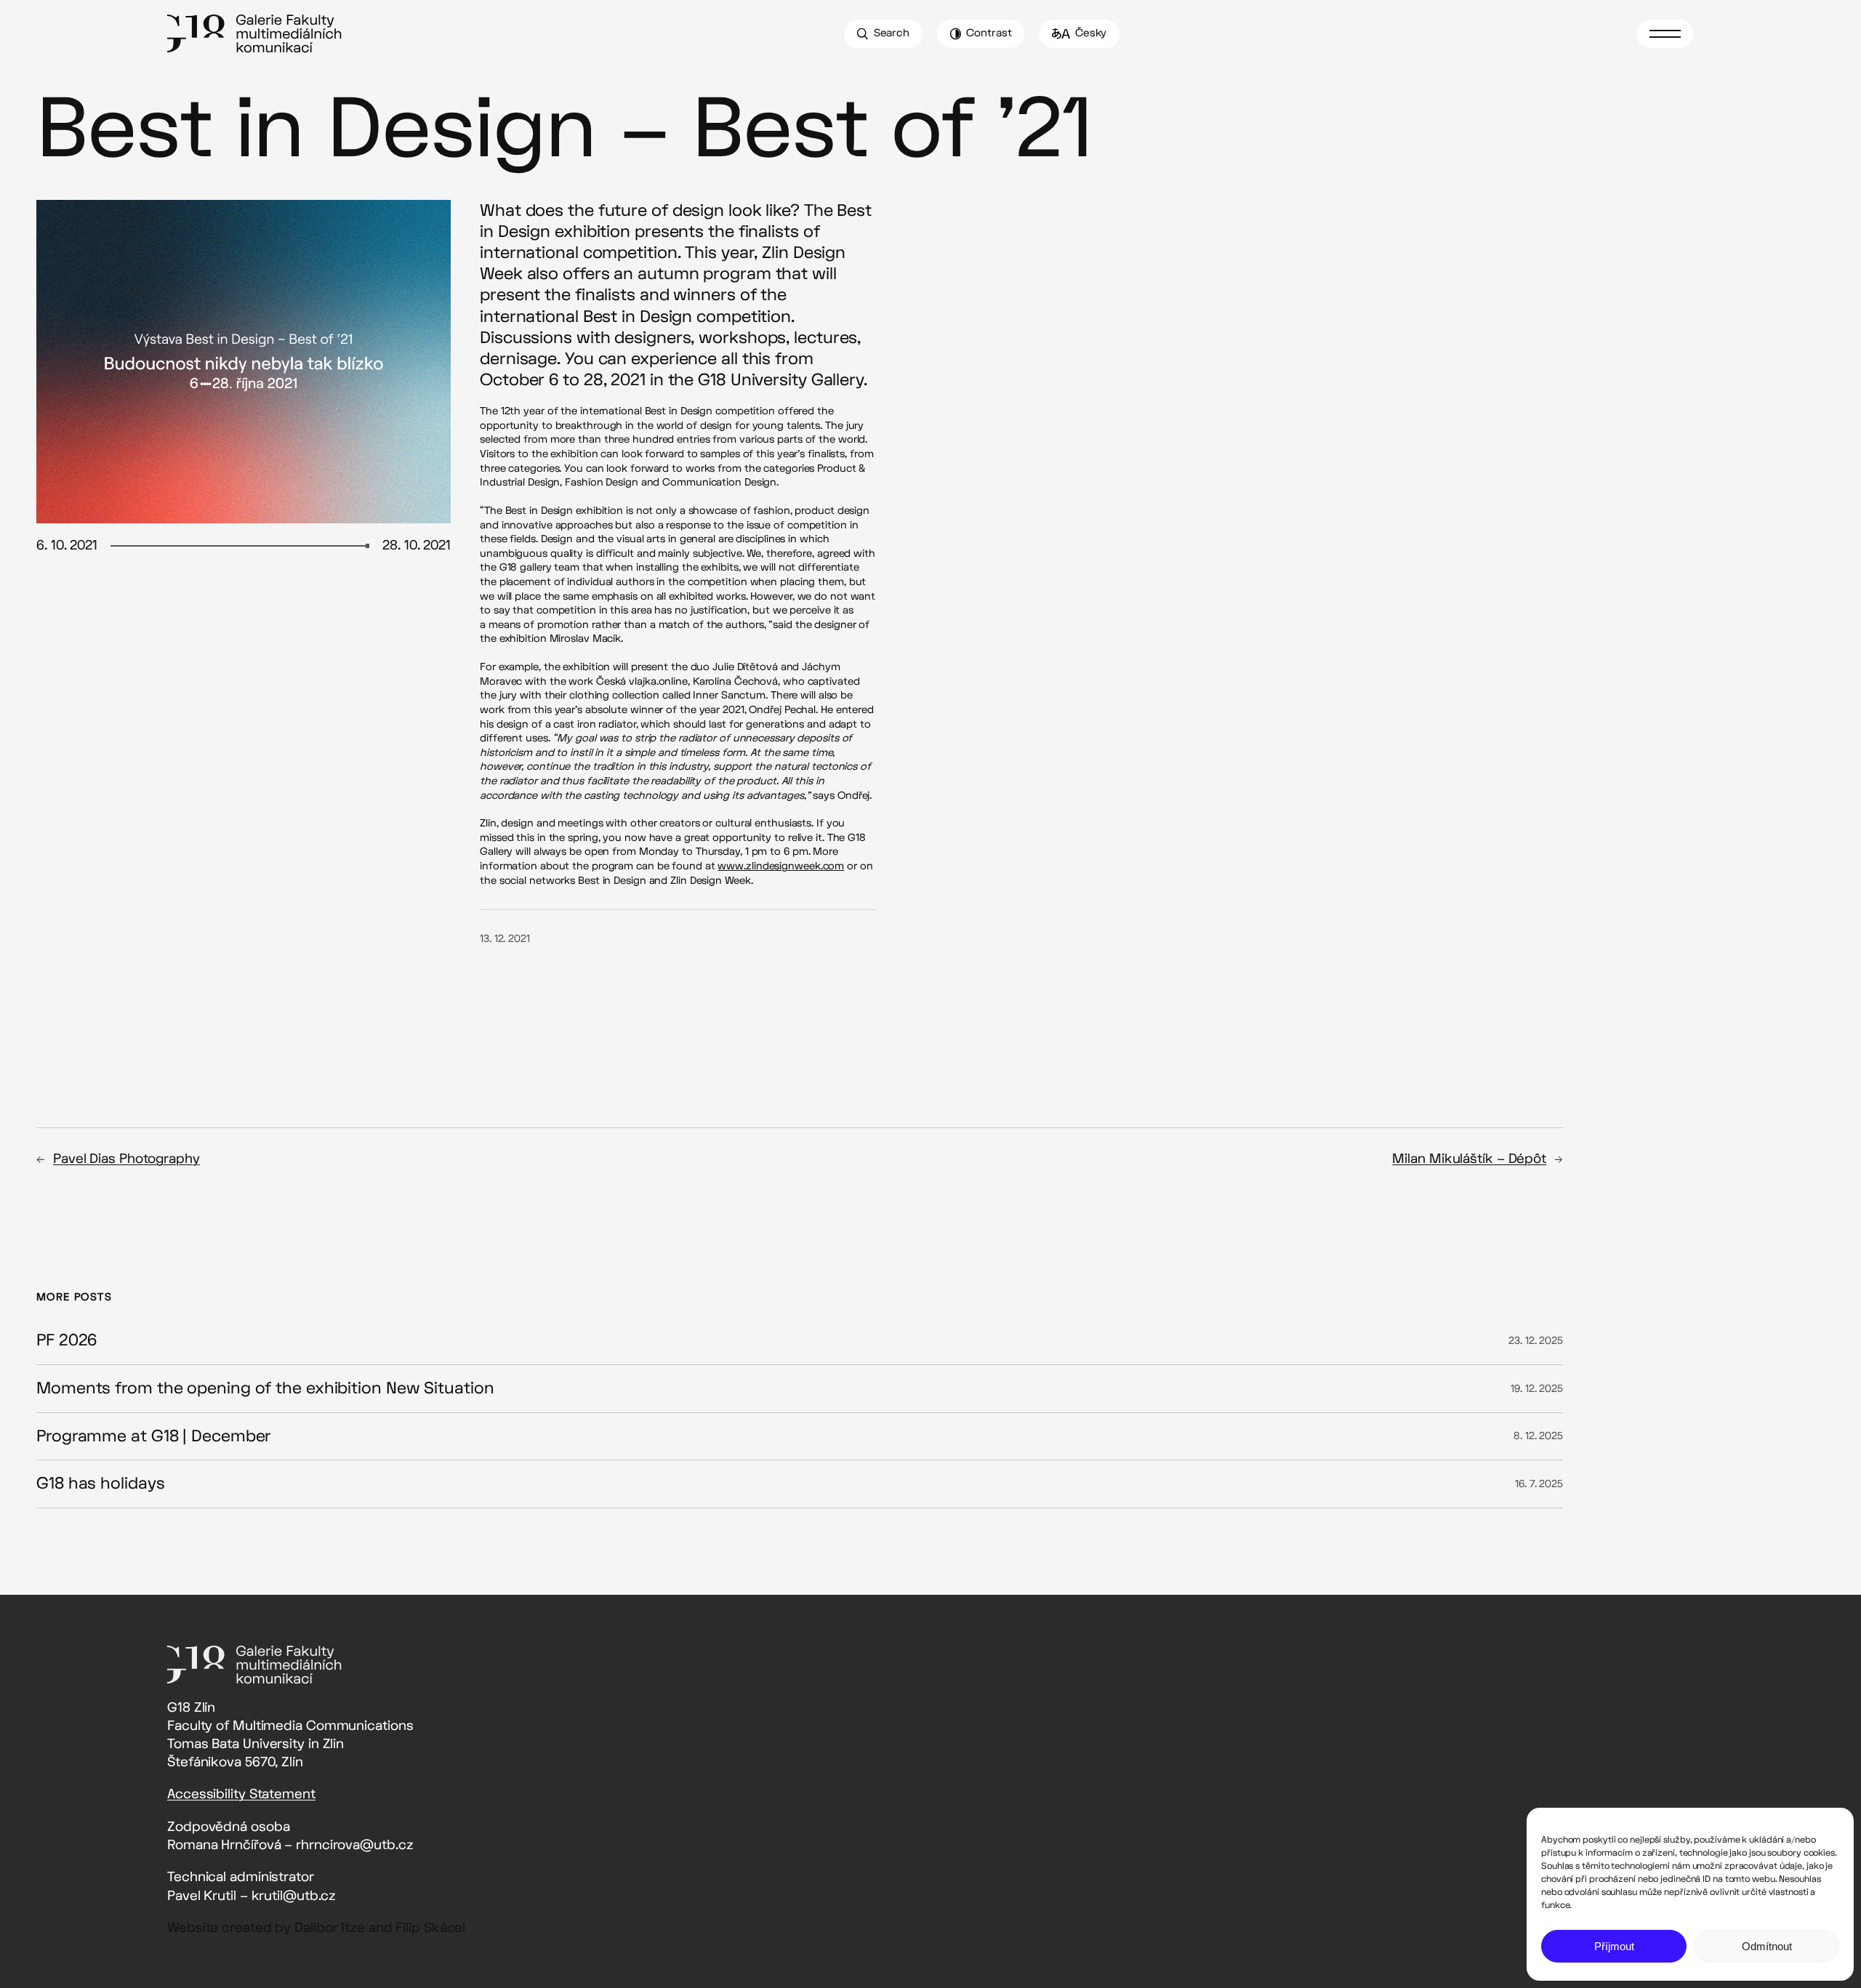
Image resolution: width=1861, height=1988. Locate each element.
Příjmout (1614, 1946)
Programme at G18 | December (153, 1437)
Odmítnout (1767, 1946)
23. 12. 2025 (1536, 1341)
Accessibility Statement (241, 1794)
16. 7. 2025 (1539, 1484)
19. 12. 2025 (1537, 1389)
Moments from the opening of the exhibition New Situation (265, 1389)
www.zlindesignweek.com (781, 866)
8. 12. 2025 (1538, 1436)
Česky (1091, 33)
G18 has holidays (100, 1484)
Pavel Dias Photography (126, 1159)
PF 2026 (67, 1341)
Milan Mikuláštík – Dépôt (1469, 1159)
